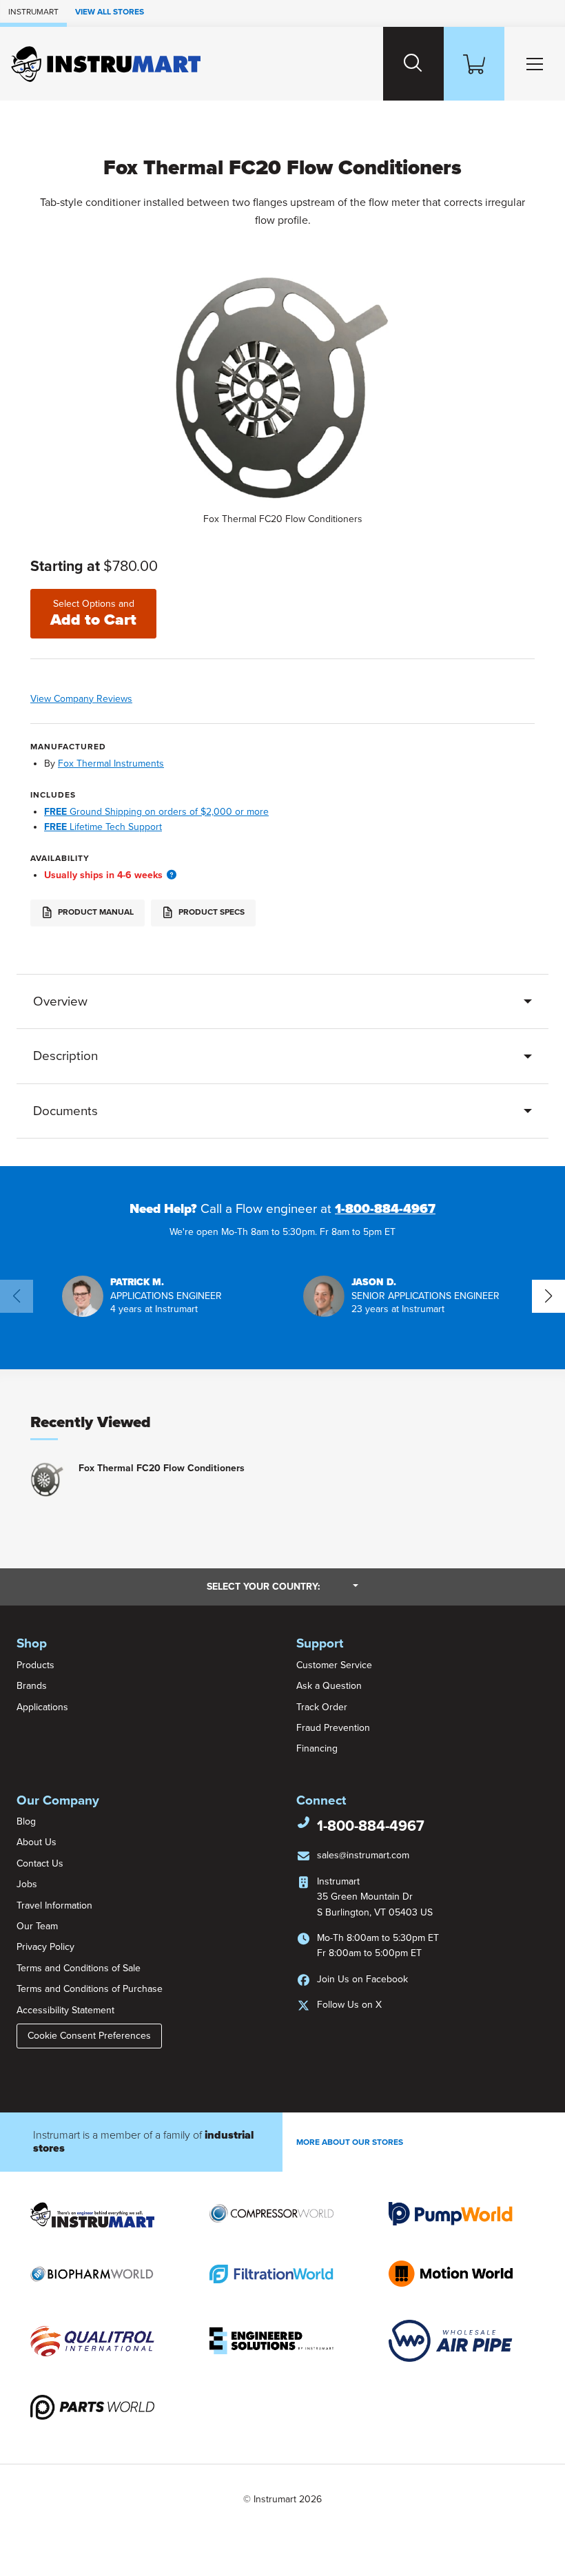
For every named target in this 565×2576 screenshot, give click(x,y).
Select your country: (282, 1586)
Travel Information (54, 1905)
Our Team (37, 1926)
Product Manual (95, 913)
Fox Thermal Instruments (111, 764)
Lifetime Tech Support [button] (103, 827)
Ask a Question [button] (329, 1686)
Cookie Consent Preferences (89, 2036)
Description (65, 1056)
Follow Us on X (349, 2005)
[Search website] (413, 64)
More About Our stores (350, 2142)
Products (35, 1665)
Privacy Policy (45, 1947)
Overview (60, 1001)
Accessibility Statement (65, 2010)
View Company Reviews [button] (110, 699)
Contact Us (40, 1863)
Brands (32, 1686)
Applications (42, 1707)
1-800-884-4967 (385, 1209)
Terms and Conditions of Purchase (90, 1989)
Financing (317, 1748)
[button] (172, 875)
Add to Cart (93, 614)
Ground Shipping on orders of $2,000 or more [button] (156, 812)
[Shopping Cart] (474, 64)
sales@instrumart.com (363, 1855)
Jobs (27, 1884)
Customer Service (334, 1665)
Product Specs (210, 913)
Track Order (322, 1707)
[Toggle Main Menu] (535, 64)
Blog (26, 1821)
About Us (37, 1842)
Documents (65, 1111)
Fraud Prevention (333, 1728)
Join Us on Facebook (362, 1979)
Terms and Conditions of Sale (79, 1968)
